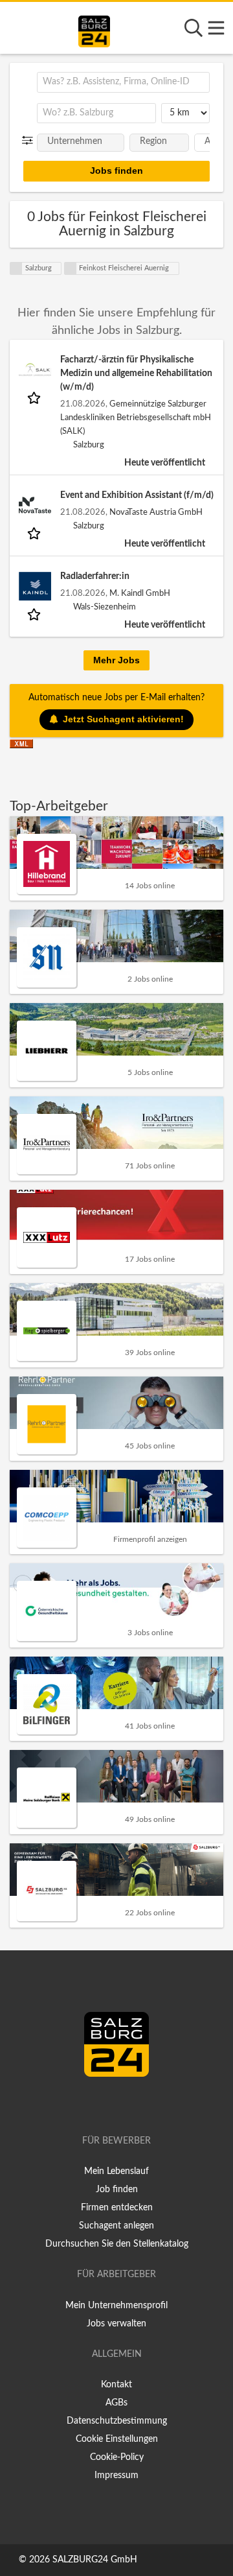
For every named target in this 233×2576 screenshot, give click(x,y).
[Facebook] (111, 2104)
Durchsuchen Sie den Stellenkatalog (117, 2244)
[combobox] (123, 82)
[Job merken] (35, 397)
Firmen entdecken (117, 2208)
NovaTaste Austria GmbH (156, 512)
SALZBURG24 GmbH (95, 2560)
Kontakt (116, 2385)
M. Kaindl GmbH (140, 593)
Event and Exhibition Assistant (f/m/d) (137, 495)
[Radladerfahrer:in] (35, 586)
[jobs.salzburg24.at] (94, 29)
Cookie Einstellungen (117, 2439)
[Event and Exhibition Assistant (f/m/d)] (35, 505)
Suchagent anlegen (116, 2226)
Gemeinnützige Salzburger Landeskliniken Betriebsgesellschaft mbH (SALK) (136, 418)
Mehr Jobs (116, 660)
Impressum (116, 2476)
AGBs (116, 2403)
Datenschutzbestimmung (117, 2421)
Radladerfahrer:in (95, 576)
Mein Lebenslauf (116, 2171)
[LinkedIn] (130, 2104)
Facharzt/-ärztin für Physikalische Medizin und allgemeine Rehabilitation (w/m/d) (136, 373)
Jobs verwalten (116, 2324)
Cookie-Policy (117, 2457)
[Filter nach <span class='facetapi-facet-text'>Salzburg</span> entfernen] (16, 268)
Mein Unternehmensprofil (116, 2306)
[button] (30, 141)
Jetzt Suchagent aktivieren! (123, 719)
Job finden (117, 2190)
